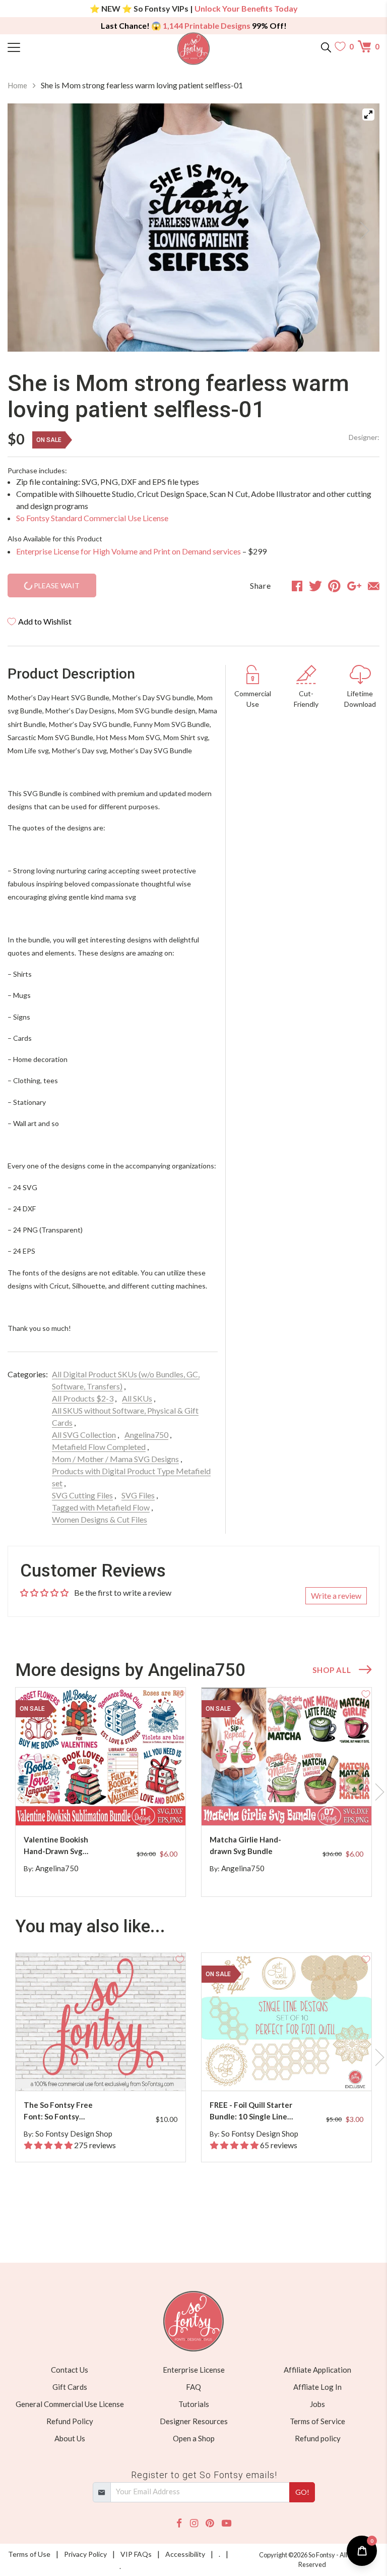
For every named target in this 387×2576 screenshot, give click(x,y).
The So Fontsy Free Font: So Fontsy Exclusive (58, 2111)
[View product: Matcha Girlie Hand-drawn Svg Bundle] (286, 1756)
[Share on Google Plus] (354, 586)
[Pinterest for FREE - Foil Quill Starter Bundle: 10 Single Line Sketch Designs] (288, 2071)
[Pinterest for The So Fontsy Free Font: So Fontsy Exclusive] (102, 2071)
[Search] (326, 46)
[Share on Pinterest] (334, 586)
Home (17, 85)
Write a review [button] (336, 1595)
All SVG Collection (84, 1435)
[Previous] (28, 228)
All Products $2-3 (83, 1398)
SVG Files (138, 1495)
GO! (302, 2492)
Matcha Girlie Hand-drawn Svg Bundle (245, 1845)
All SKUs (137, 1398)
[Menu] (54, 46)
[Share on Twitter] (315, 586)
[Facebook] (179, 2523)
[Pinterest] (210, 2523)
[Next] (359, 228)
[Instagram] (194, 2523)
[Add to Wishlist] (180, 1693)
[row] (193, 1792)
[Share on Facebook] (297, 586)
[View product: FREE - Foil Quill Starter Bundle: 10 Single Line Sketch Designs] (286, 2022)
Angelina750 (146, 1435)
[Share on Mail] (374, 586)
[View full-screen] (368, 115)
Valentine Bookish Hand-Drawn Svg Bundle (56, 1846)
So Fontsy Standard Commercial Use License (92, 518)
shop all (332, 1670)
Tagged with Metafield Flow (101, 1507)
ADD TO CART (146, 1806)
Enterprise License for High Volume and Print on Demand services (128, 551)
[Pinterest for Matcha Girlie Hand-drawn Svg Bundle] (288, 1805)
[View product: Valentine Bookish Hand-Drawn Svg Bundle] (101, 1756)
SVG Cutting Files (82, 1495)
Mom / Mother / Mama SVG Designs (115, 1459)
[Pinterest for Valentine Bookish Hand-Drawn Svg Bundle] (102, 1805)
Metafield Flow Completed (99, 1447)
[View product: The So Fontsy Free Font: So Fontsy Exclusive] (101, 2022)
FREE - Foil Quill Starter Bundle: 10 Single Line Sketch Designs (251, 2111)
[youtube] (227, 2523)
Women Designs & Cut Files (100, 1519)
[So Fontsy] (194, 49)
